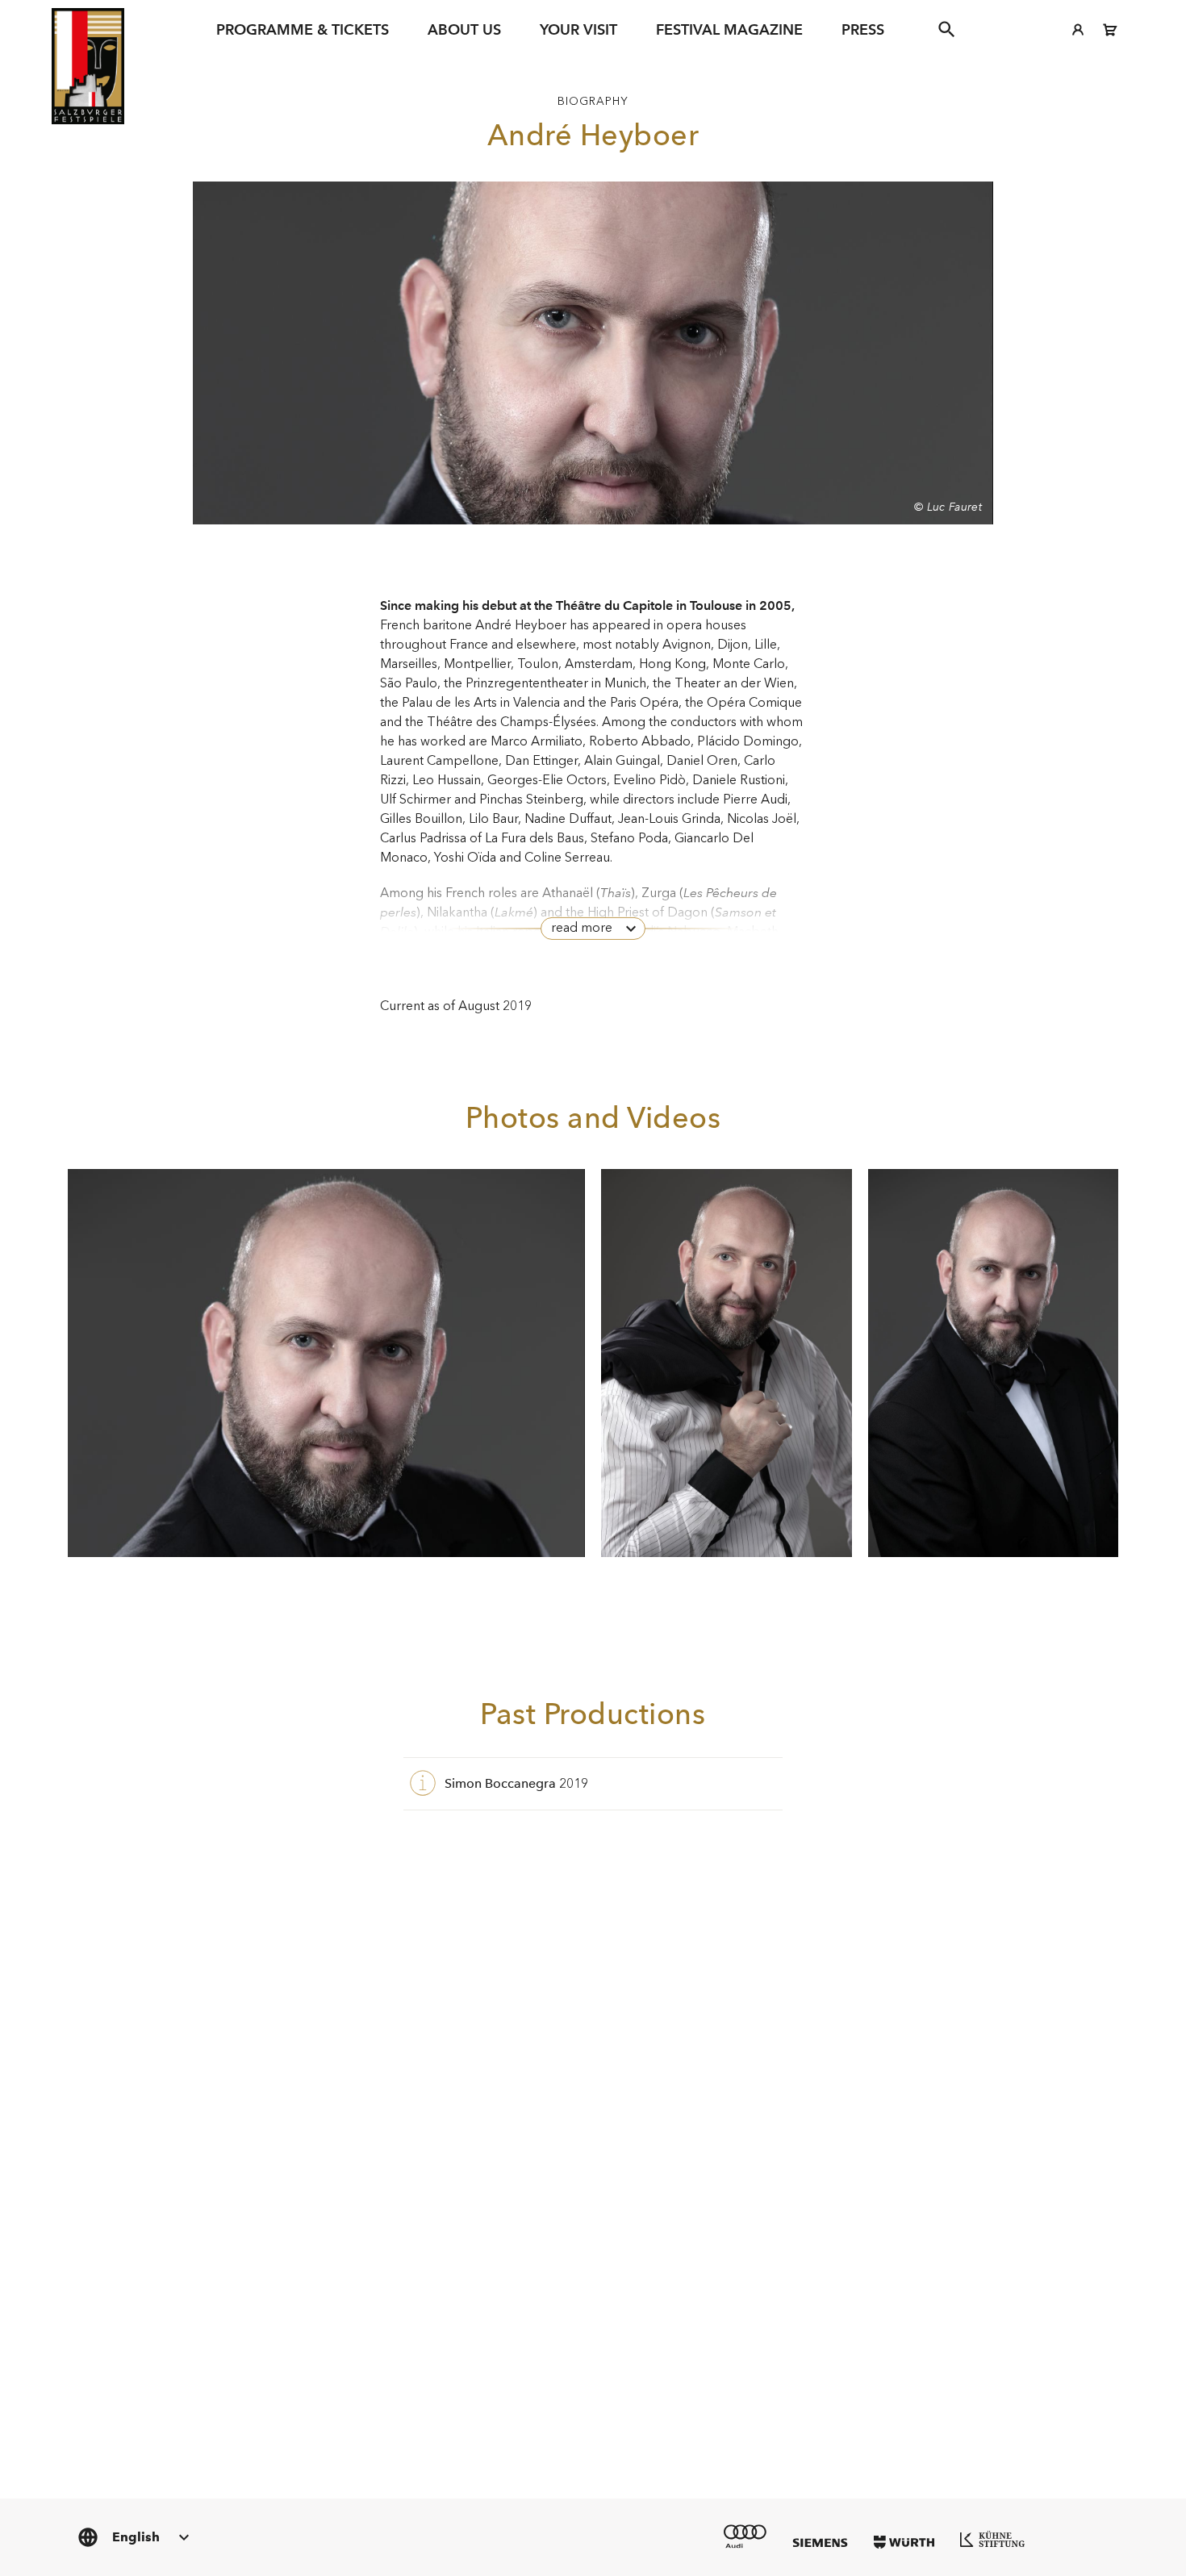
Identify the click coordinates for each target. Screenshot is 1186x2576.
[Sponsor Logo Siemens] (820, 2543)
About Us (464, 29)
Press (863, 29)
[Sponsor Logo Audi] (745, 2536)
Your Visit (578, 29)
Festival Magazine (729, 29)
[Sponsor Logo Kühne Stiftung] (992, 2539)
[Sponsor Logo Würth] (904, 2542)
